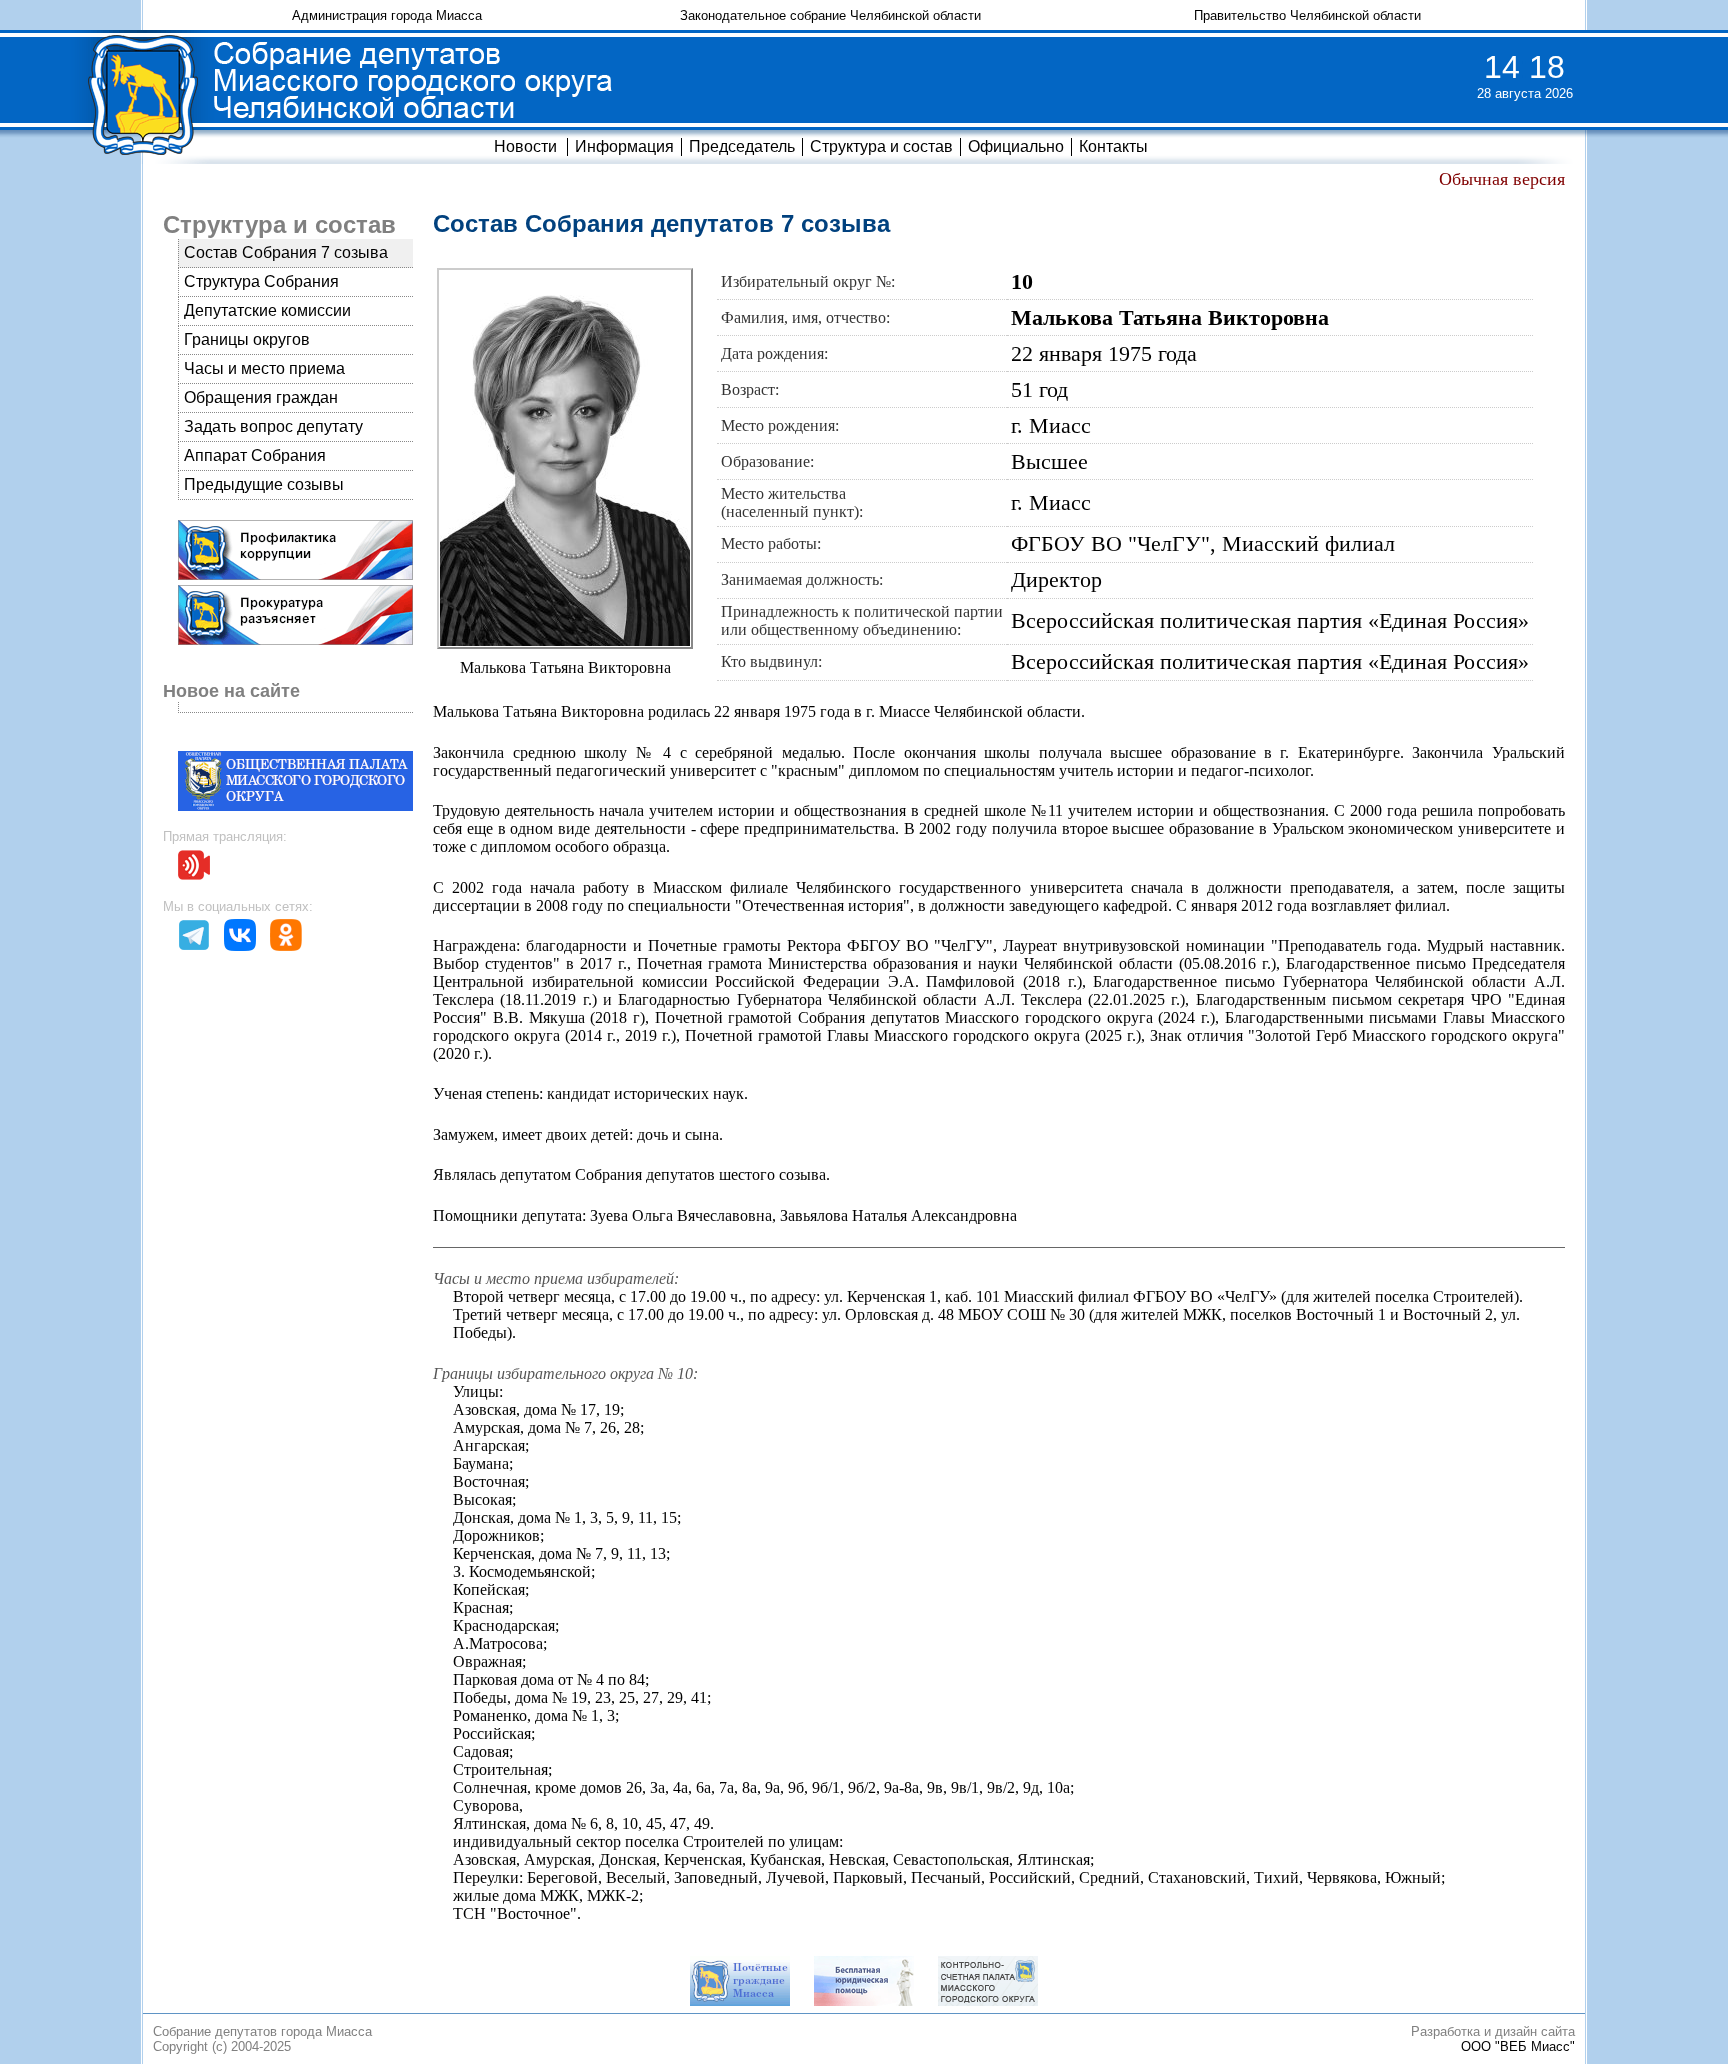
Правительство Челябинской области (1307, 15)
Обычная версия (1502, 179)
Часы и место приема (264, 368)
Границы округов (247, 339)
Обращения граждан (261, 397)
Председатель (742, 146)
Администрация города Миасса (387, 15)
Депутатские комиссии (267, 310)
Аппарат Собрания (255, 455)
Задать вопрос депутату (273, 426)
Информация (624, 146)
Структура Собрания (261, 281)
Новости (525, 146)
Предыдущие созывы (264, 484)
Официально (1016, 146)
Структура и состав (881, 146)
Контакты (1113, 146)
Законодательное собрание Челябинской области (830, 15)
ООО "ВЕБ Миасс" (1518, 2046)
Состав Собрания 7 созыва (286, 252)
